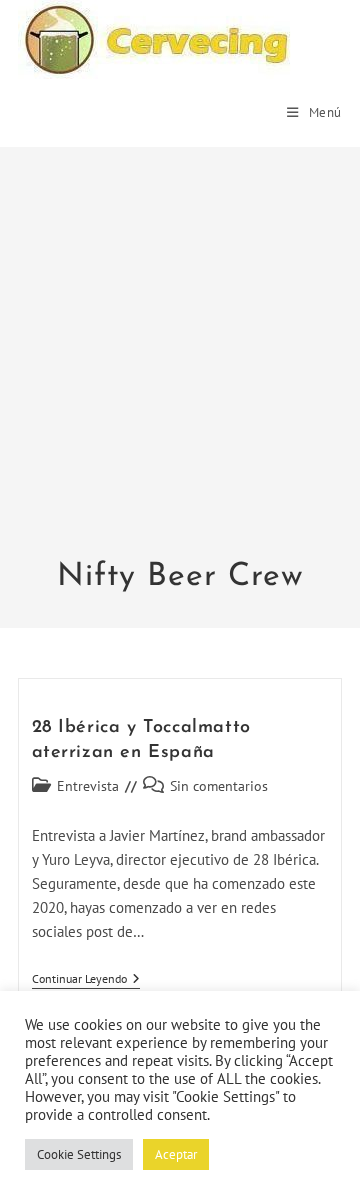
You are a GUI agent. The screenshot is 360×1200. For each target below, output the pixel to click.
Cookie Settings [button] (79, 1154)
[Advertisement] (180, 365)
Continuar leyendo (86, 980)
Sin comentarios (219, 786)
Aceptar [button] (176, 1154)
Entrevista (88, 786)
